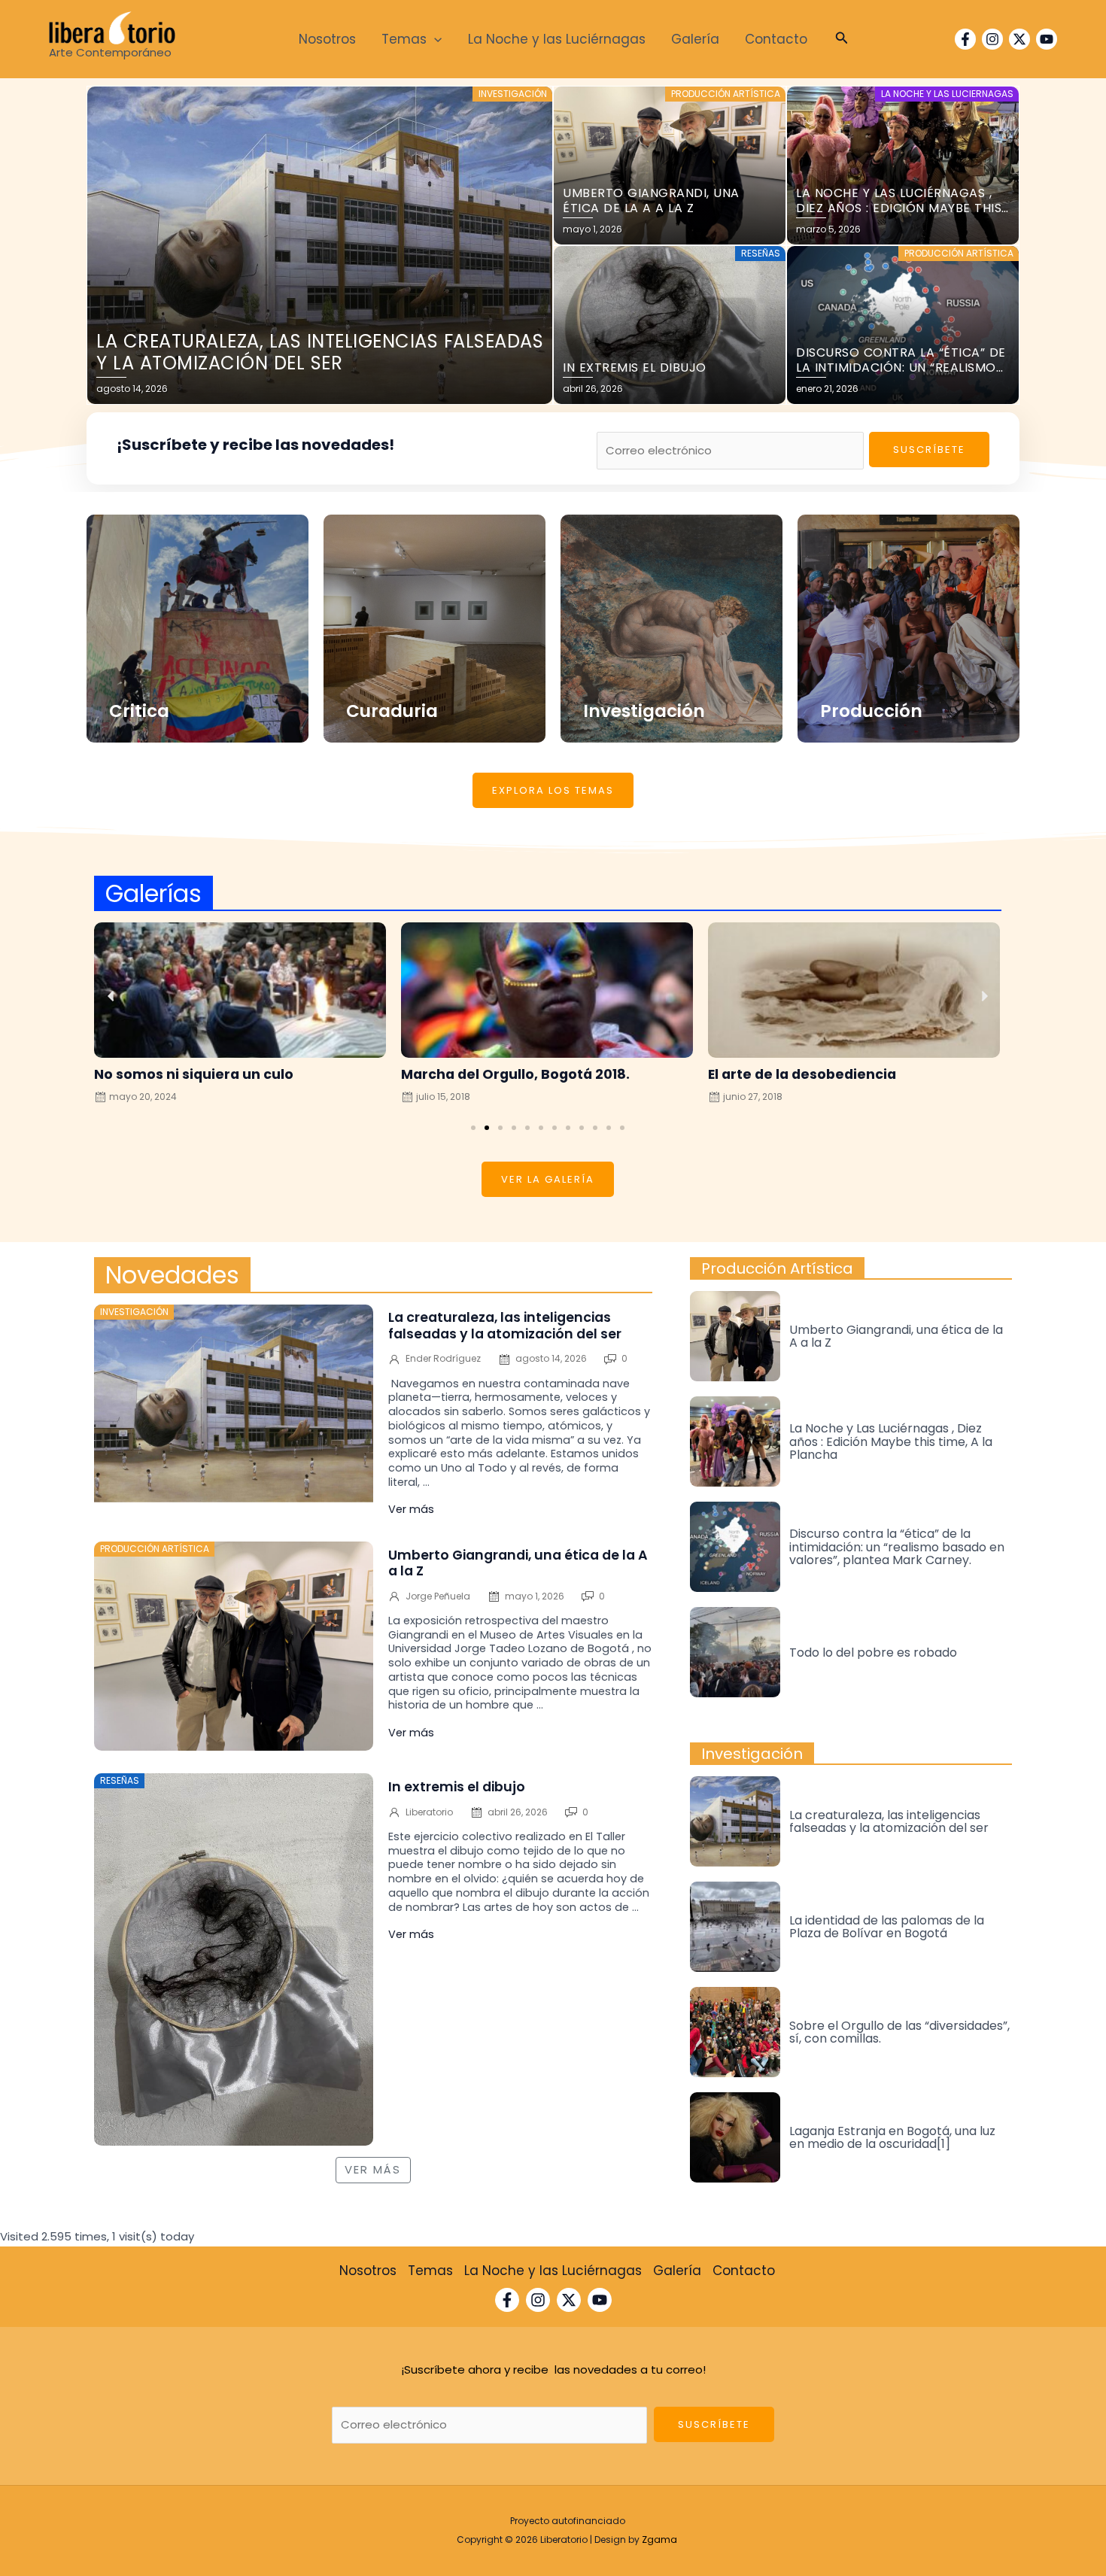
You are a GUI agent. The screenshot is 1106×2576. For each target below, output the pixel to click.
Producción (871, 711)
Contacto (776, 39)
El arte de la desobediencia (802, 1074)
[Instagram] (992, 39)
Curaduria (392, 711)
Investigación (644, 711)
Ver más (411, 1509)
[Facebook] (965, 39)
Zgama (659, 2540)
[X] (1019, 39)
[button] (473, 1128)
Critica (139, 711)
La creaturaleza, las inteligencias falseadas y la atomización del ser (505, 1325)
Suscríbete (929, 450)
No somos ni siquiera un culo (194, 1074)
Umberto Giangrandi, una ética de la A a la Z (518, 1563)
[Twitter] (569, 2300)
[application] (434, 39)
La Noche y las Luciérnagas (557, 39)
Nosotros (327, 39)
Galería (695, 39)
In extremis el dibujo (458, 1787)
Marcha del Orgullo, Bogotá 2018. (515, 1074)
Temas (404, 39)
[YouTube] (1047, 39)
